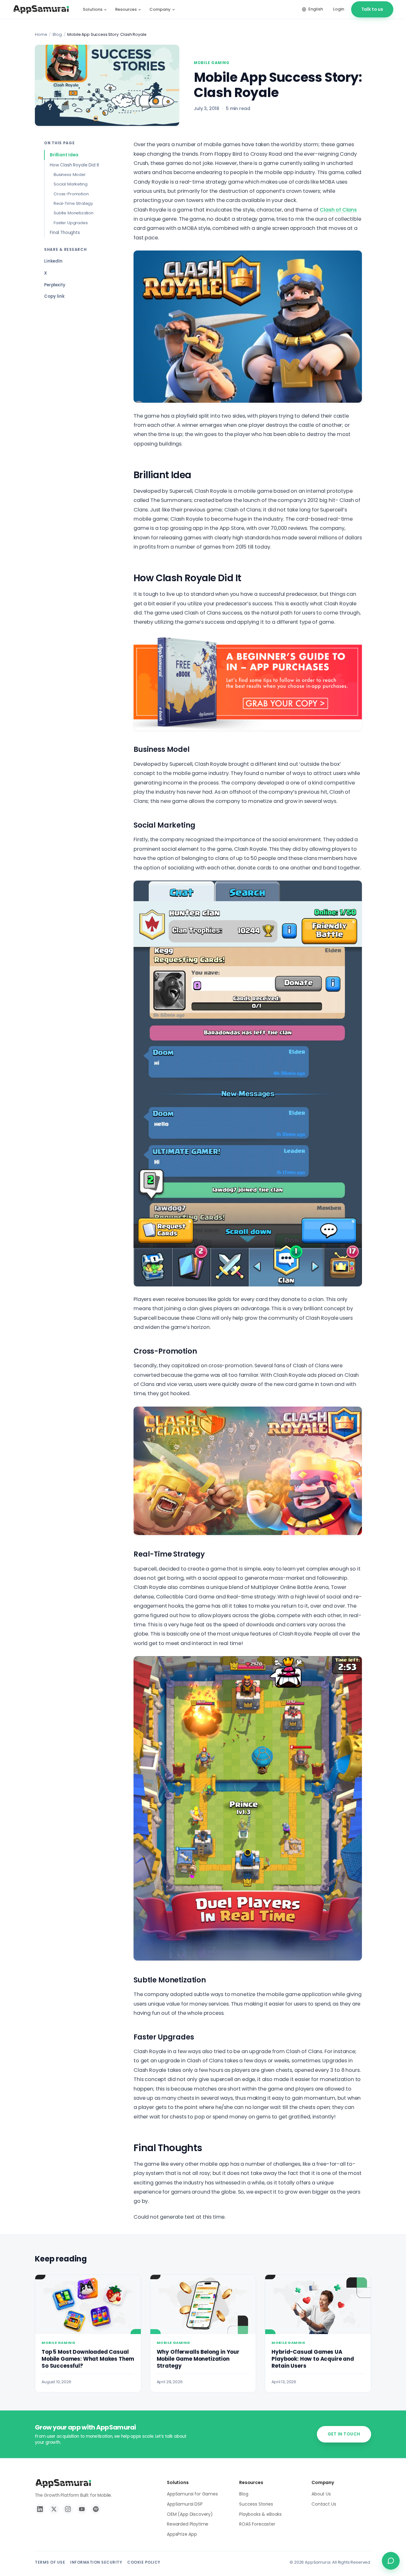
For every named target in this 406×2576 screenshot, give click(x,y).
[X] (54, 2509)
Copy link (54, 296)
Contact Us (324, 2504)
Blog (57, 34)
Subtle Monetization (74, 213)
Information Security (96, 2562)
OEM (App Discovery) (190, 2514)
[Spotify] (96, 2509)
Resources (126, 9)
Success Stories (256, 2504)
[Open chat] (391, 2561)
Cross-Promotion (71, 194)
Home (41, 34)
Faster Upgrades (71, 223)
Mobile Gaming (212, 63)
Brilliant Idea (64, 155)
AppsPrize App (182, 2534)
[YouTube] (82, 2509)
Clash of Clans (338, 210)
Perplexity (55, 285)
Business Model (69, 175)
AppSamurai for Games (192, 2494)
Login (338, 9)
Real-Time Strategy (73, 203)
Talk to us (372, 9)
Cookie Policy (144, 2562)
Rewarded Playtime (188, 2524)
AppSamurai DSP (185, 2504)
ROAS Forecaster (257, 2524)
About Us (321, 2494)
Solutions (93, 9)
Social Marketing (70, 184)
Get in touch (344, 2434)
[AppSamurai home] (41, 10)
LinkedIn (53, 261)
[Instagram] (68, 2509)
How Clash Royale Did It (75, 165)
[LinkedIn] (40, 2509)
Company (160, 9)
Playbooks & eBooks (260, 2514)
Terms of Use (50, 2562)
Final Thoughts (65, 233)
